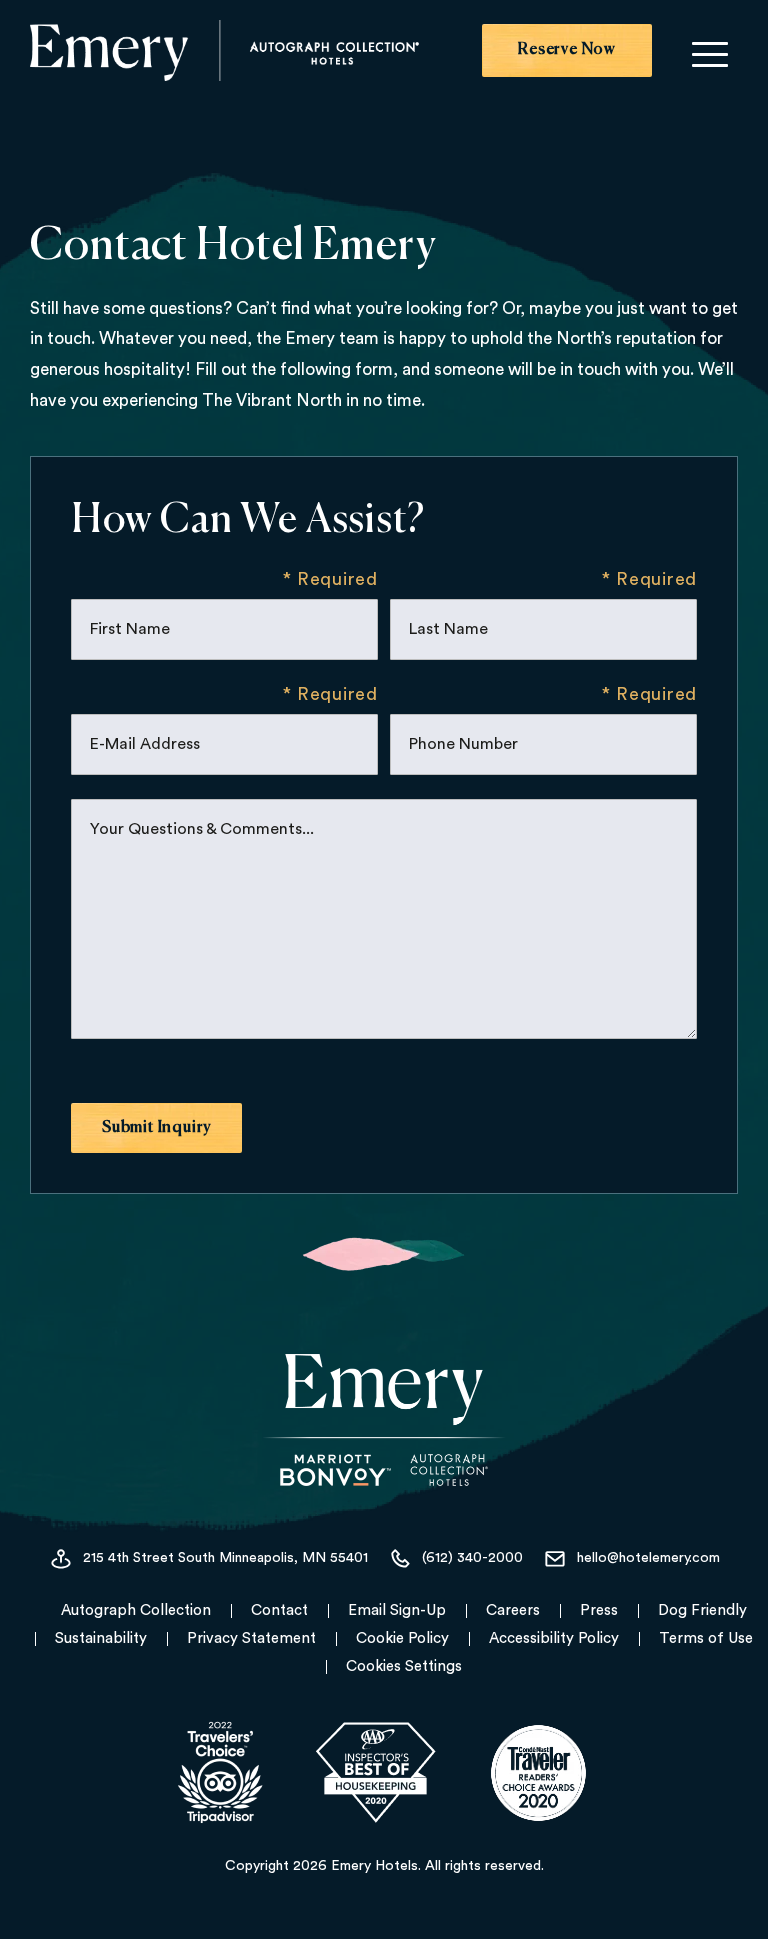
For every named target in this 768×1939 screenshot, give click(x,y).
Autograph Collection (136, 1610)
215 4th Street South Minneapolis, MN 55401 (225, 1559)
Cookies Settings (404, 1666)
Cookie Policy (402, 1638)
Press (599, 1610)
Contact (279, 1610)
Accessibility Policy (554, 1638)
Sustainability (101, 1638)
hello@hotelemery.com (648, 1559)
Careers (513, 1610)
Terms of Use (706, 1638)
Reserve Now (567, 50)
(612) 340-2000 (472, 1559)
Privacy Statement (251, 1638)
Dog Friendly (702, 1610)
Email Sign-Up (397, 1610)
